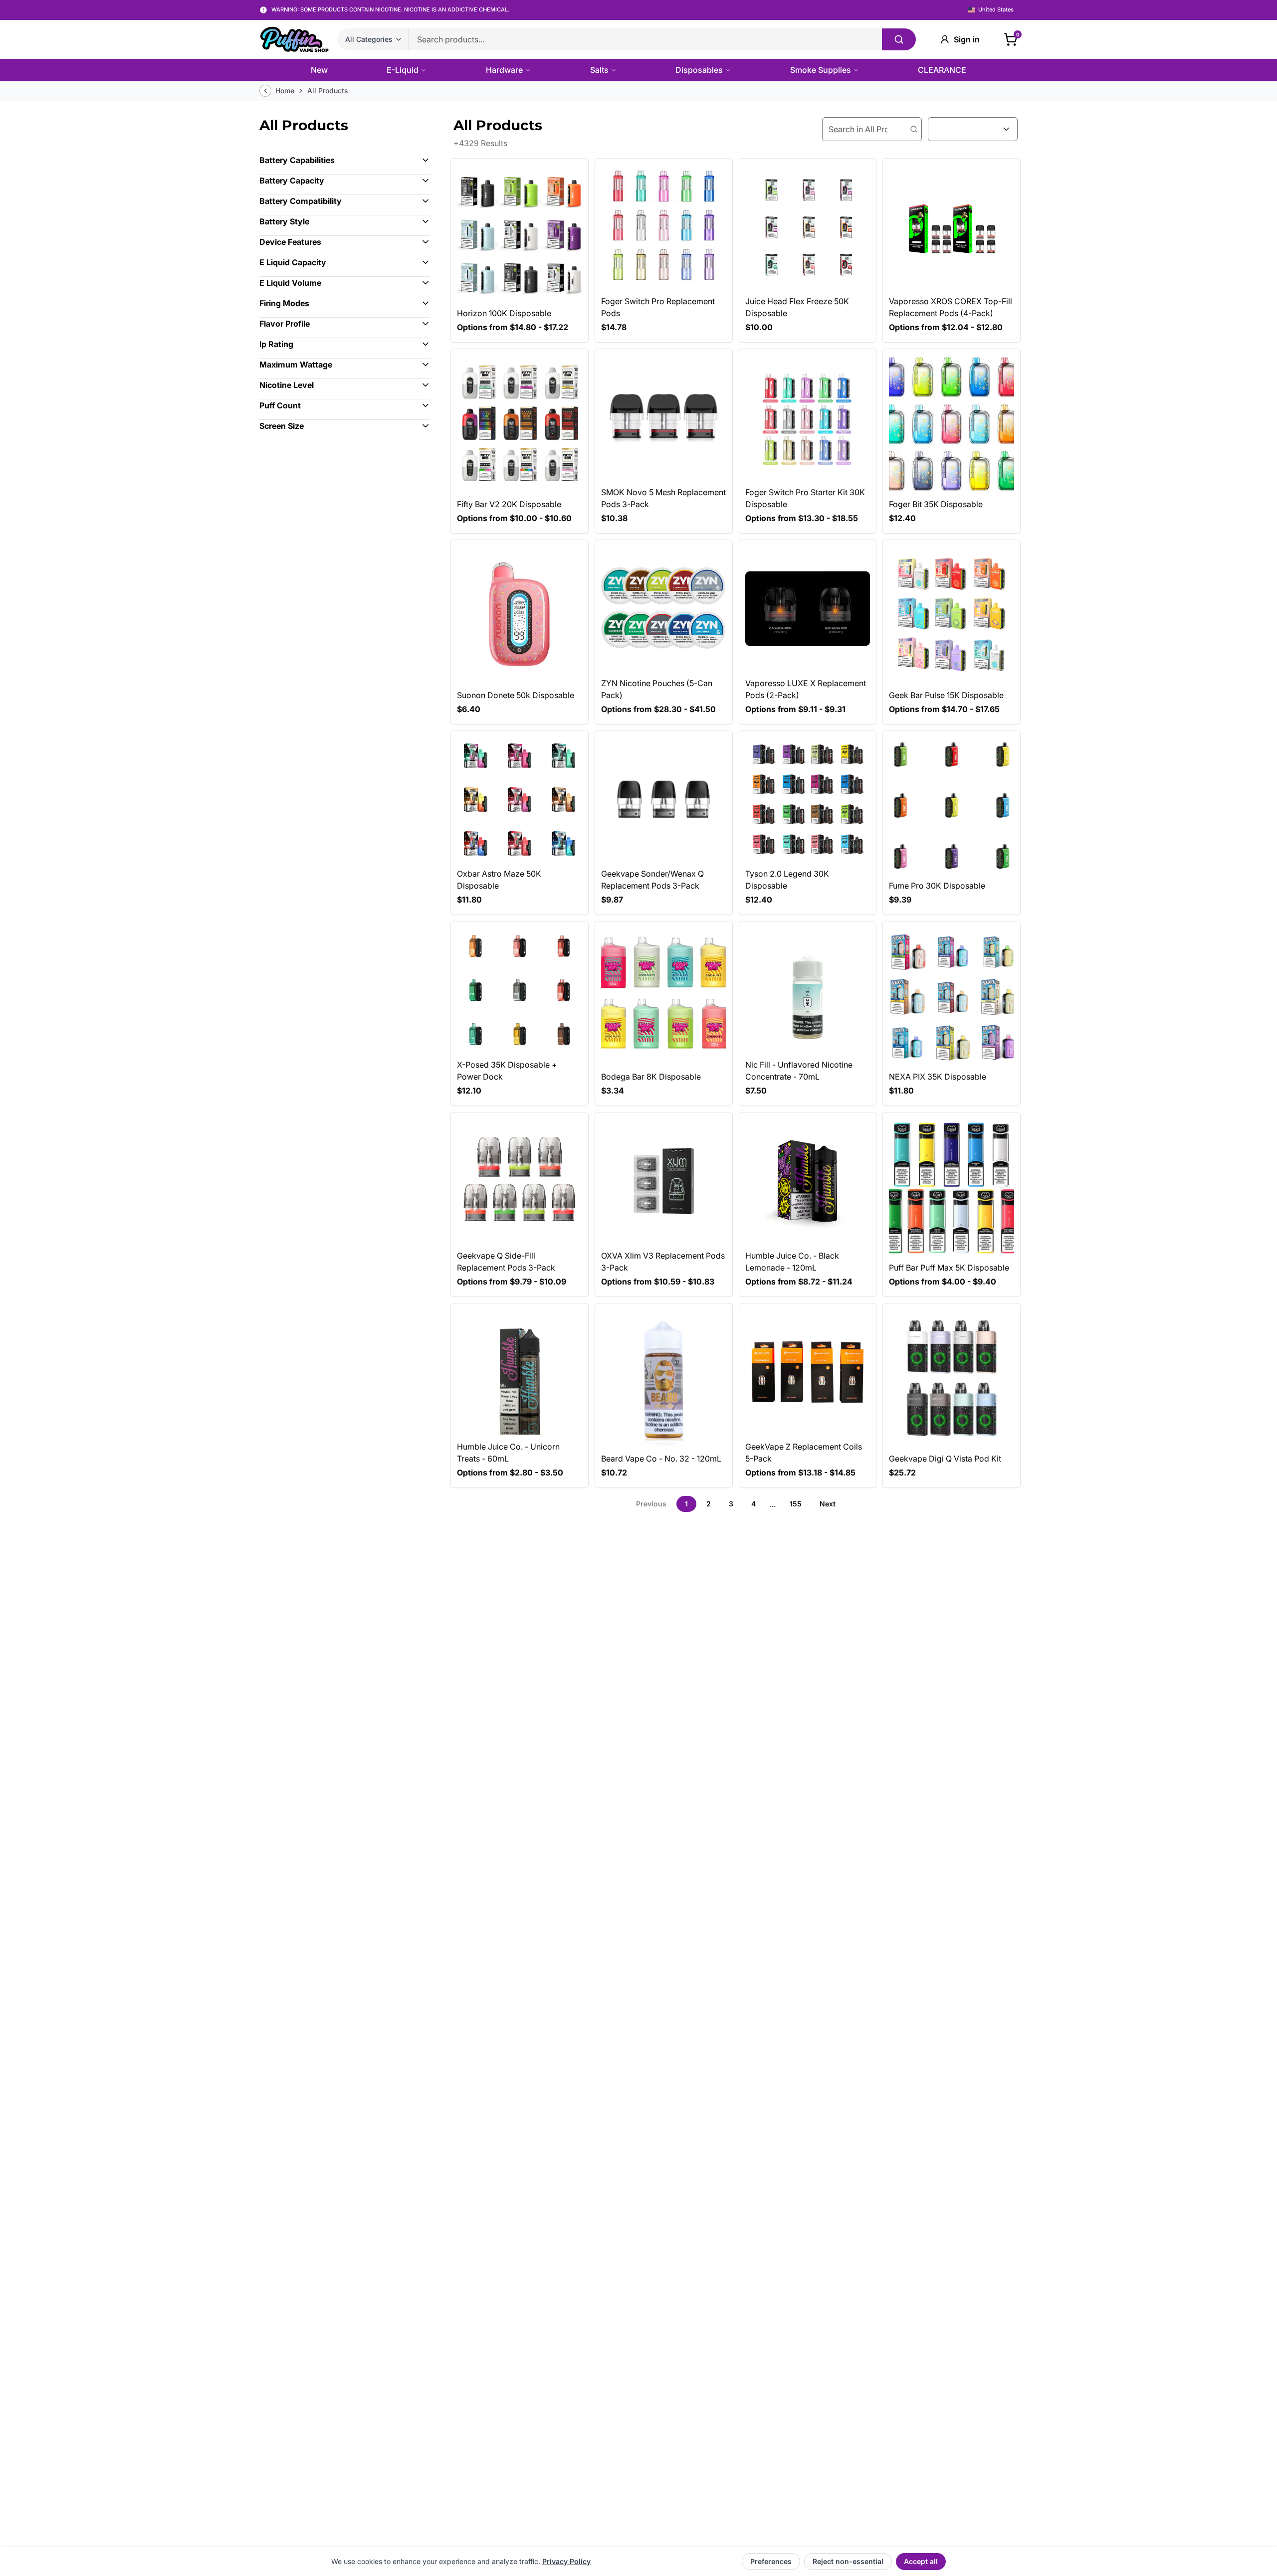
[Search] (899, 39)
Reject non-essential (848, 2561)
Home (285, 91)
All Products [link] (328, 91)
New (319, 70)
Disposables (699, 70)
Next (828, 1504)
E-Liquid (403, 70)
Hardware (504, 70)
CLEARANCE (942, 70)
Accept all (921, 2561)
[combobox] (973, 129)
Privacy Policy (566, 2561)
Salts (599, 70)
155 (796, 1504)
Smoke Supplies (821, 70)
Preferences (771, 2561)
